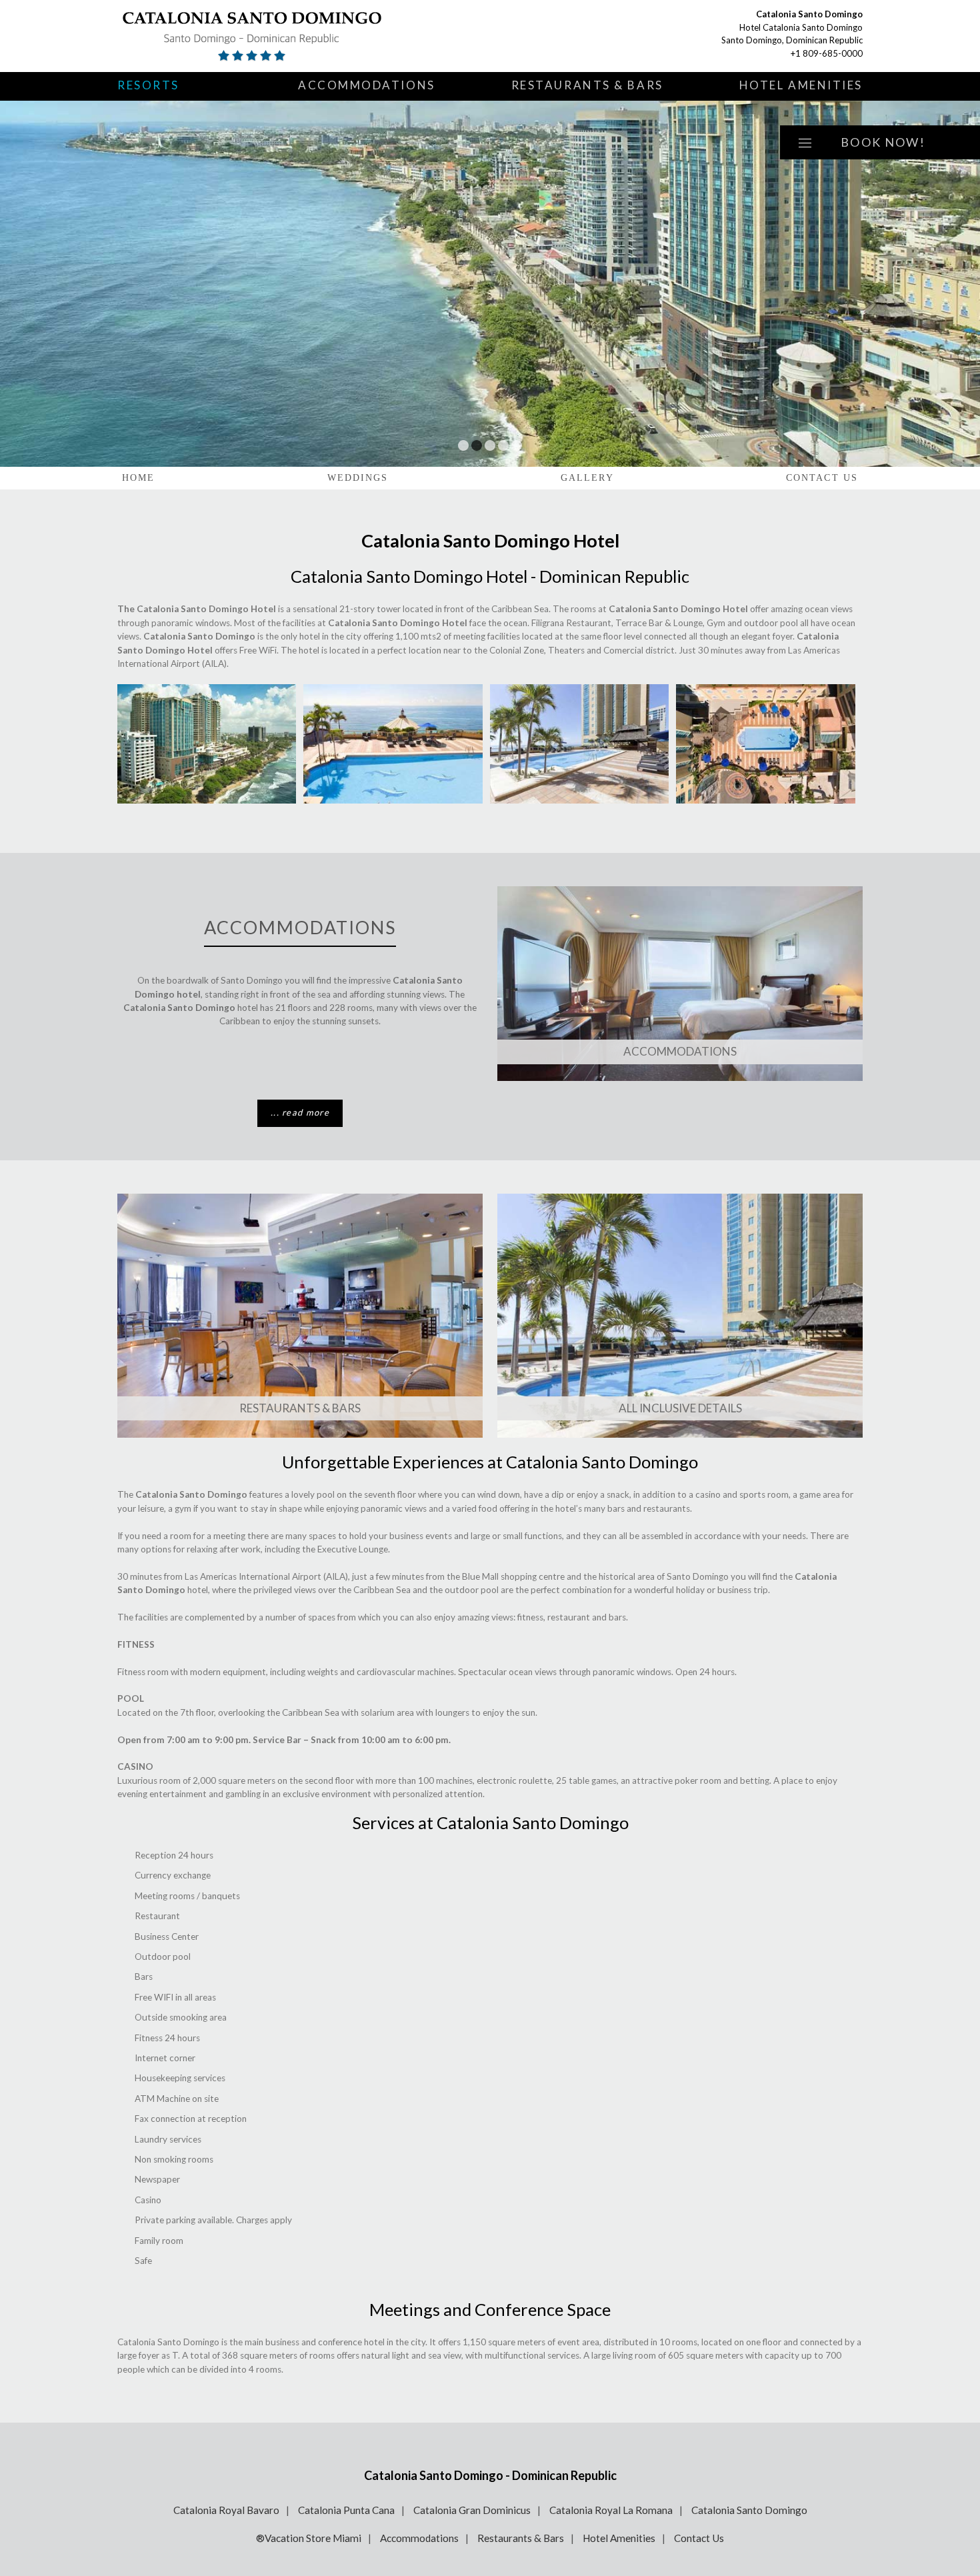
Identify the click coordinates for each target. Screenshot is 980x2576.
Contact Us (822, 478)
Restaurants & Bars (587, 85)
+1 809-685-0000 (827, 53)
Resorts (148, 85)
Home (138, 478)
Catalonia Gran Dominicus (472, 2510)
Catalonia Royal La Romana (611, 2510)
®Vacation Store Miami (309, 2538)
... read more (300, 1112)
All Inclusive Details (680, 1408)
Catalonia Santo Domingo (749, 2510)
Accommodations (367, 85)
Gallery (587, 478)
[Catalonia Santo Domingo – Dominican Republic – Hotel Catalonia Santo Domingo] (274, 36)
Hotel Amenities (801, 85)
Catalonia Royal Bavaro (226, 2510)
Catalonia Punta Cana (346, 2510)
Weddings (358, 478)
